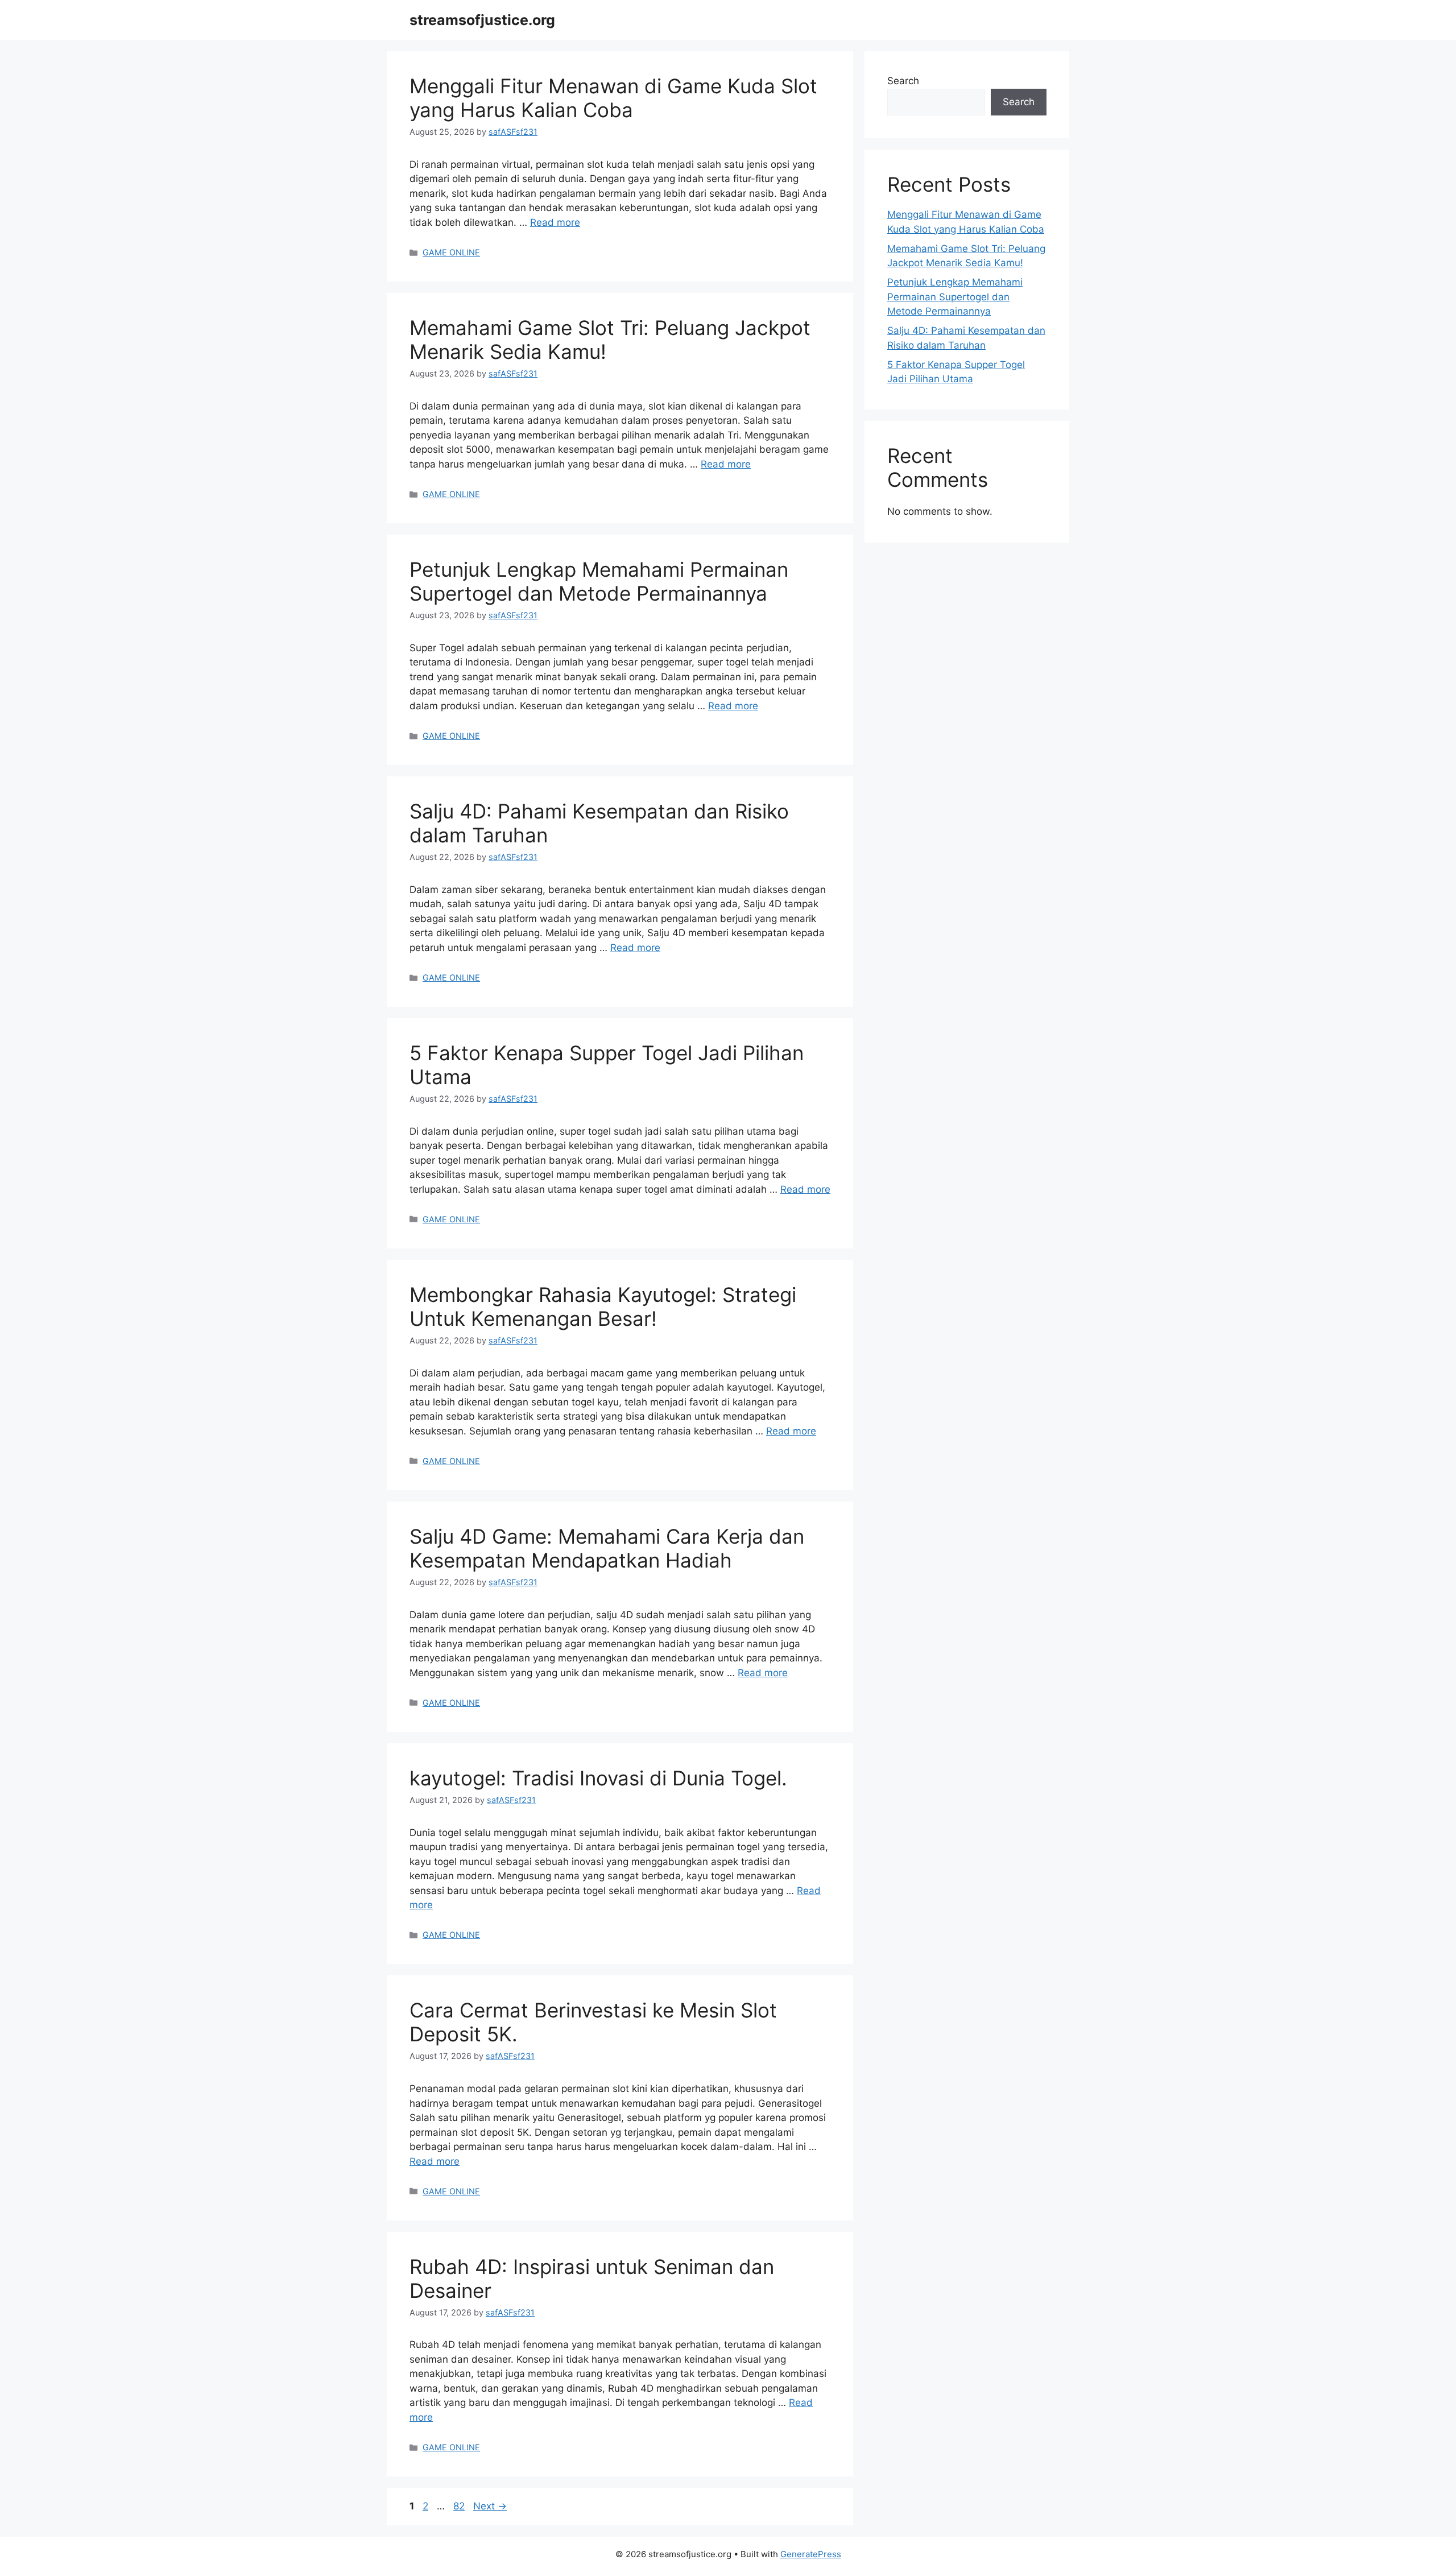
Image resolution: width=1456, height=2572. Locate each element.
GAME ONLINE (451, 252)
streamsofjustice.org (482, 20)
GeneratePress (811, 2554)
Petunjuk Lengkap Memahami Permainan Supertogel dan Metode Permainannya (599, 581)
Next (490, 2506)
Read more (555, 222)
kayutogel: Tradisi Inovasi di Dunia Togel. (598, 1778)
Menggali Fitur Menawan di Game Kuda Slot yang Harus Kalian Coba (613, 98)
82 (460, 2506)
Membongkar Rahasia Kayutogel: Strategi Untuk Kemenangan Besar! (603, 1306)
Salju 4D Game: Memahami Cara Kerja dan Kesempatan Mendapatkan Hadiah (607, 1548)
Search (903, 81)
